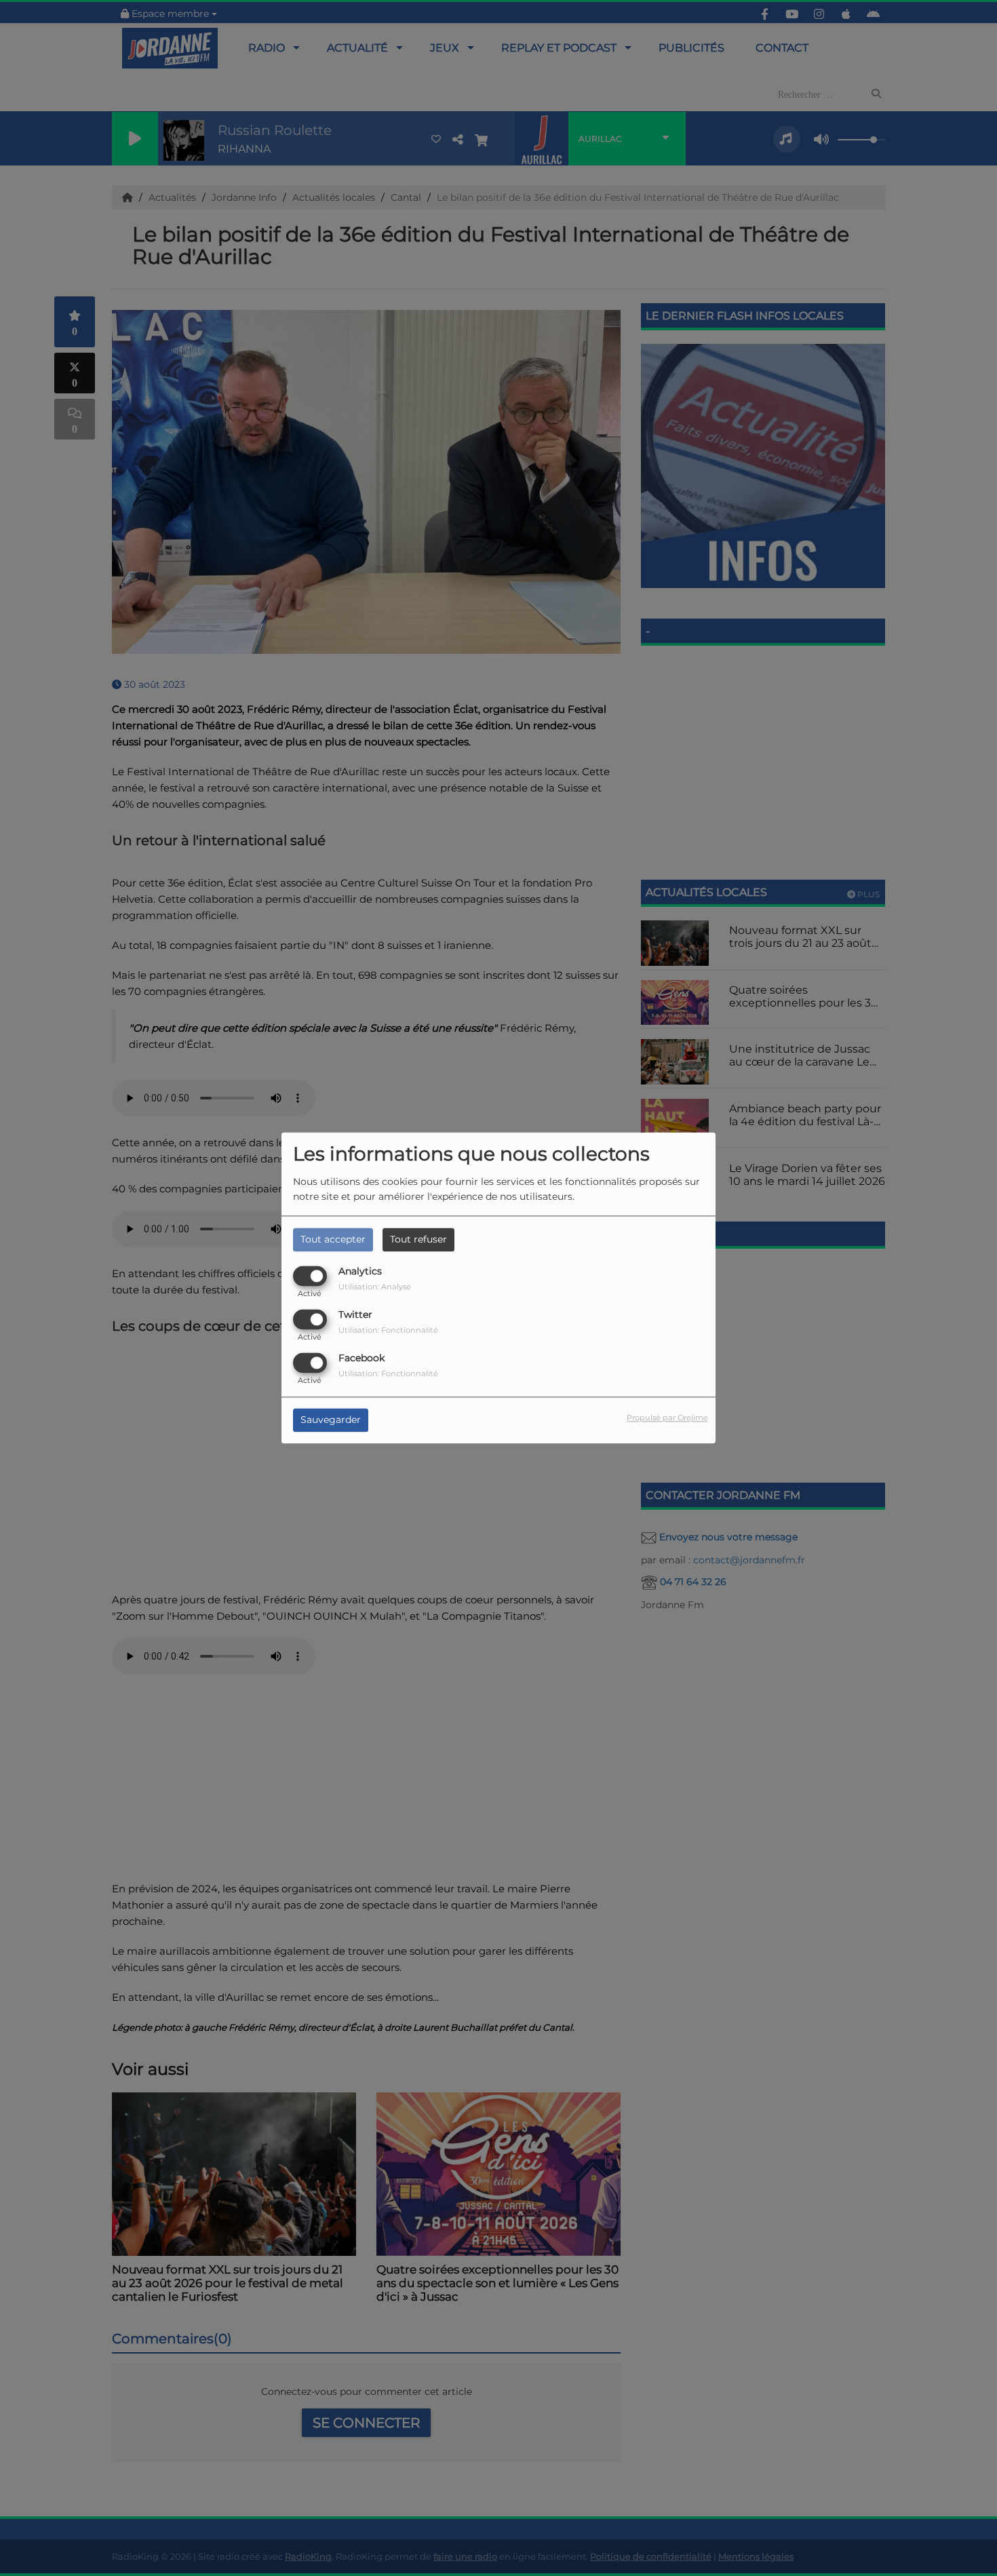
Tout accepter (333, 1239)
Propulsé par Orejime (667, 1418)
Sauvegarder (331, 1420)
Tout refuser (418, 1239)
